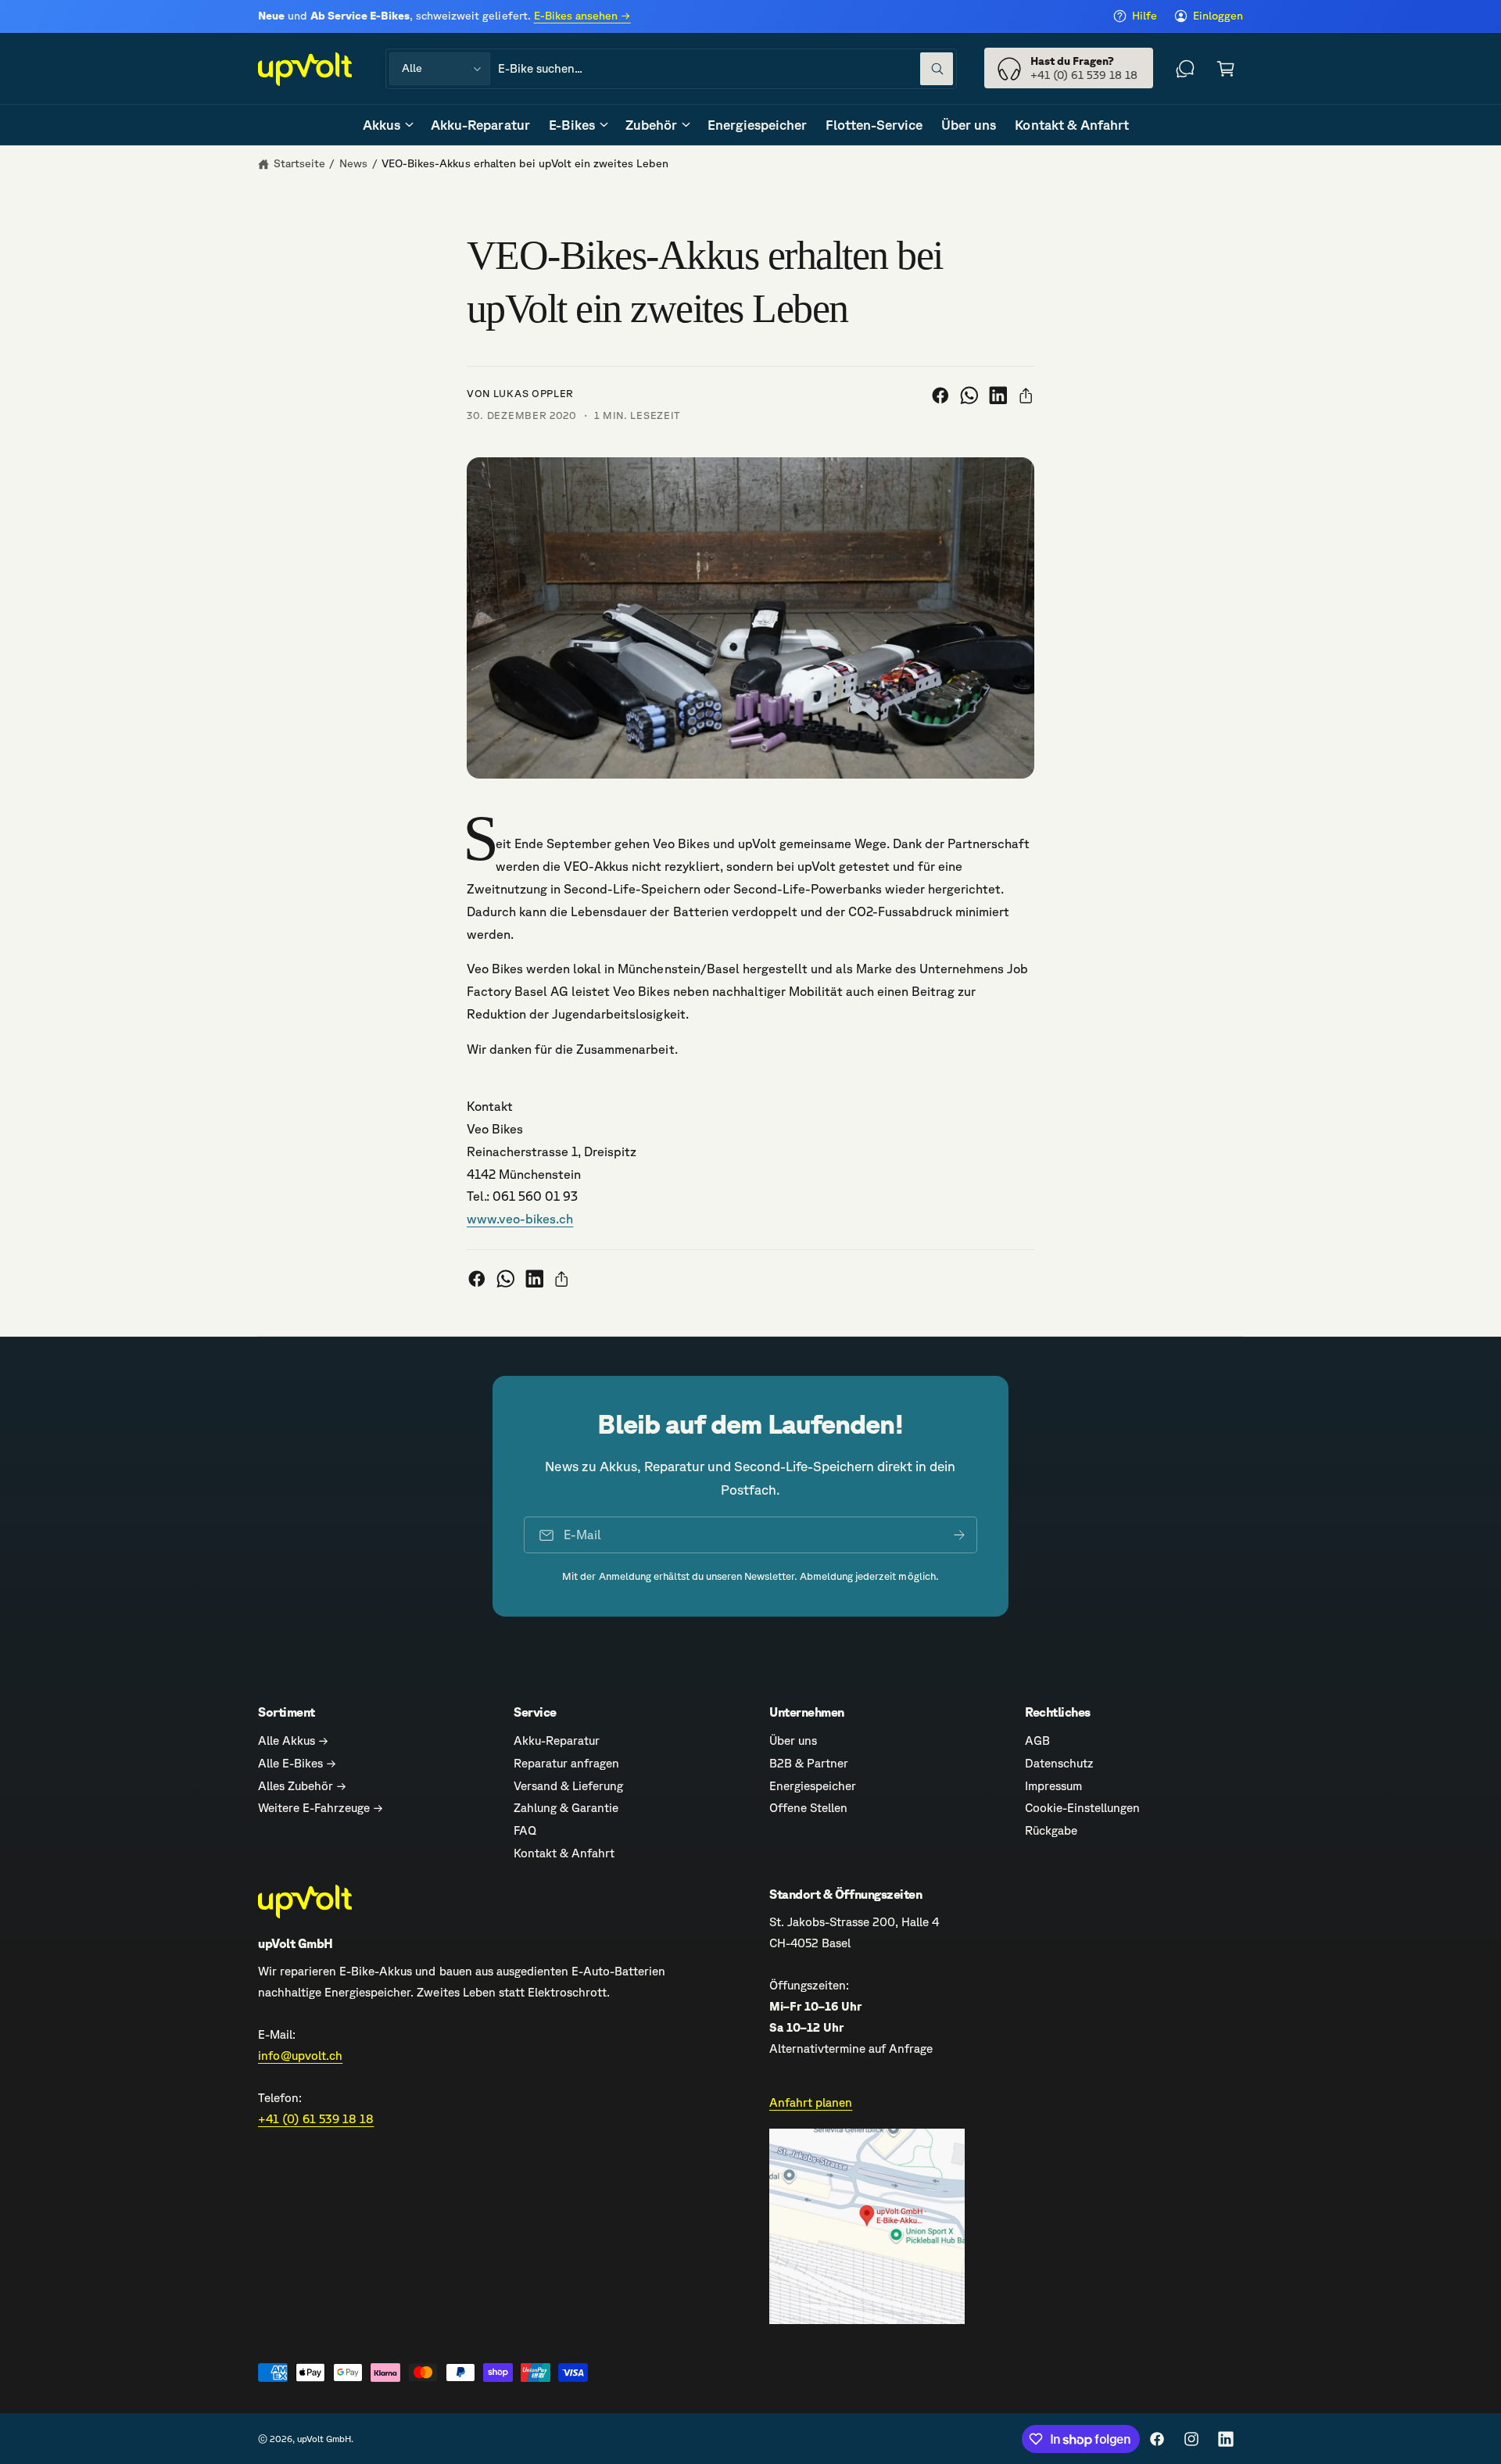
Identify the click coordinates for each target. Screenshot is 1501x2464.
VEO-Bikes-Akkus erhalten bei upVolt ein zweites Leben (525, 163)
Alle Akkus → (293, 1741)
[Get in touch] (1185, 69)
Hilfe (1145, 16)
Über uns (793, 1741)
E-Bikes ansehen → (582, 16)
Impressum (1053, 1786)
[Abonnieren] (959, 1535)
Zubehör (651, 125)
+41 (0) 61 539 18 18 (316, 2119)
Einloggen (1218, 16)
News (353, 163)
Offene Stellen (808, 1808)
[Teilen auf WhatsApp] (969, 396)
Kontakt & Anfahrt (564, 1853)
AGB (1037, 1741)
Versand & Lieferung (568, 1786)
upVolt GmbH (324, 2439)
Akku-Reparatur (557, 1741)
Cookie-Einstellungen (1082, 1808)
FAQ (525, 1830)
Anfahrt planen (811, 2102)
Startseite (299, 163)
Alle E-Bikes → (297, 1763)
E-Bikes (572, 125)
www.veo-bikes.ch (520, 1219)
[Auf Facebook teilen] (940, 396)
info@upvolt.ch (300, 2056)
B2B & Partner (809, 1763)
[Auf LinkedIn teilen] (998, 396)
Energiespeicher (813, 1786)
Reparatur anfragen (566, 1763)
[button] (1226, 69)
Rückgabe (1051, 1830)
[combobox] (725, 69)
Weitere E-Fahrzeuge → (321, 1808)
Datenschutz (1059, 1763)
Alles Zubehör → (302, 1786)
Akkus (382, 125)
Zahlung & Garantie (566, 1808)
